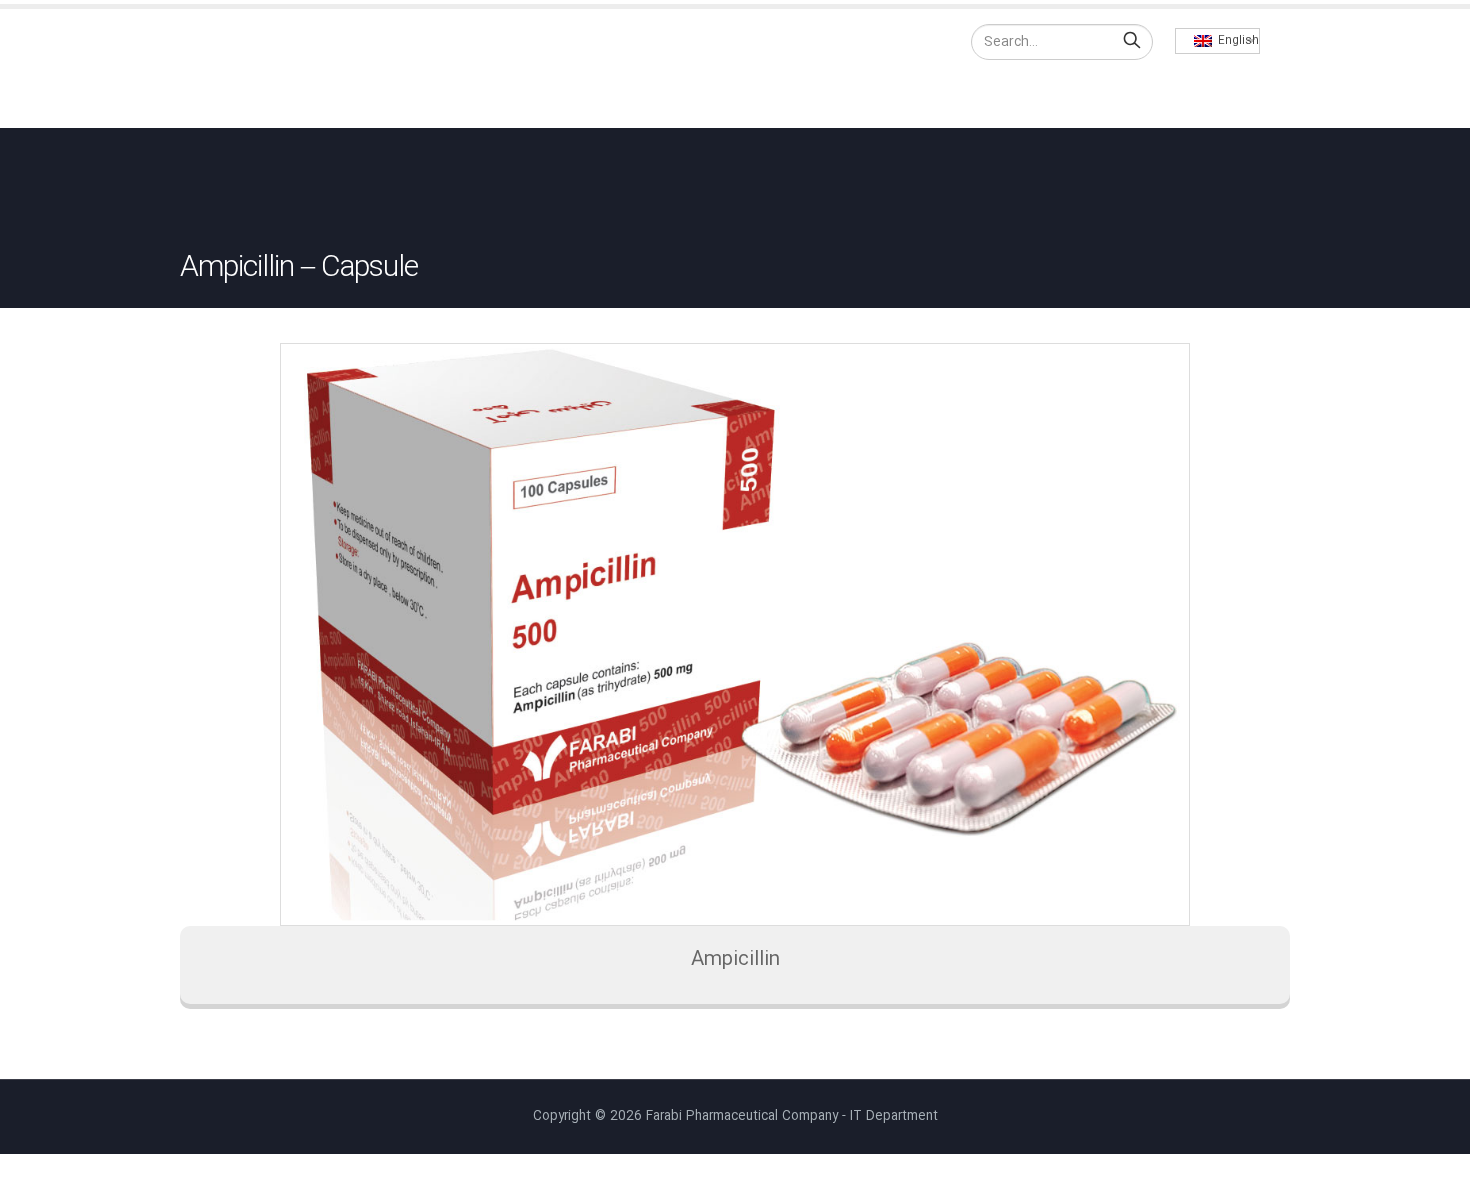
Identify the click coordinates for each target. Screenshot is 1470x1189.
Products (985, 93)
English (1235, 41)
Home (798, 93)
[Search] (1132, 42)
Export (1086, 93)
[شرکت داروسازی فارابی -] (270, 68)
